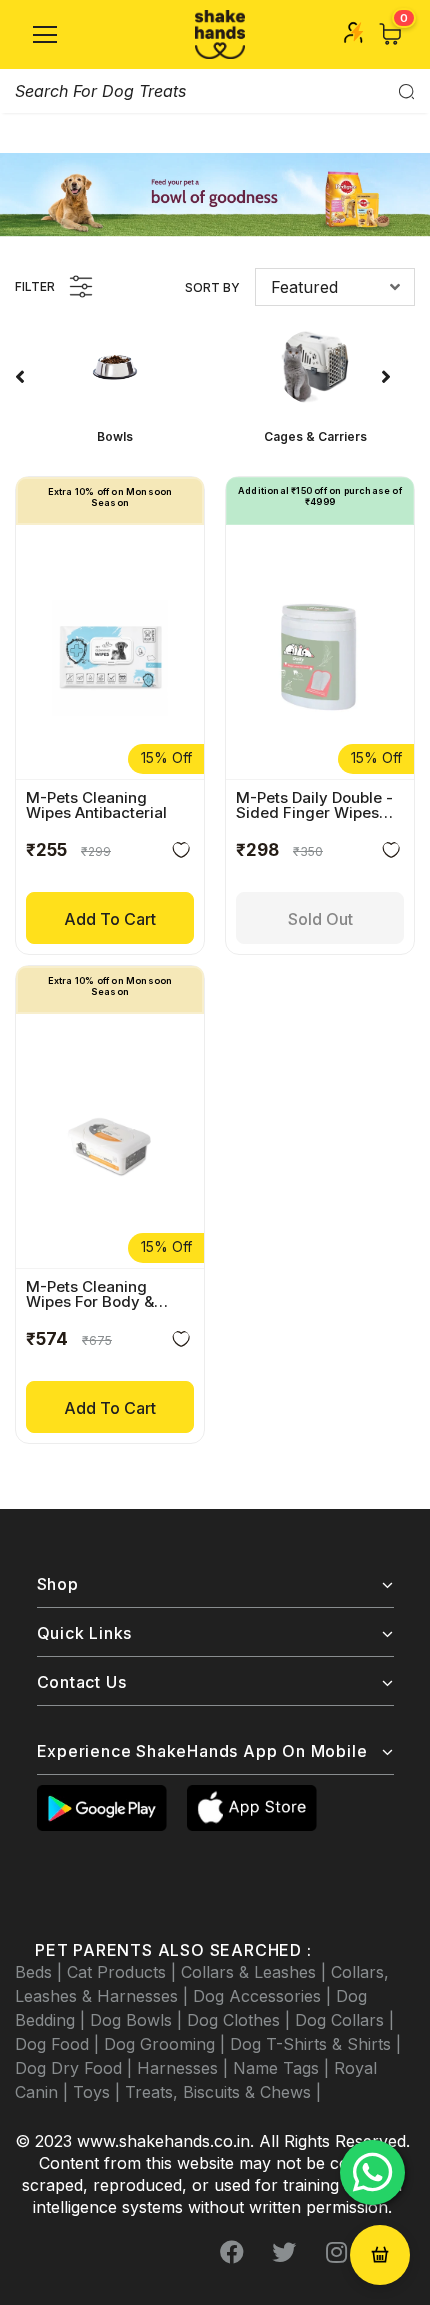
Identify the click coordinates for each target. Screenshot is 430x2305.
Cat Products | (124, 1972)
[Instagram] (336, 2252)
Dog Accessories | (264, 1996)
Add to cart (110, 919)
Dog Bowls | (138, 2020)
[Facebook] (232, 2252)
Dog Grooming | (167, 2044)
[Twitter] (284, 2252)
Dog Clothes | (241, 2020)
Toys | (99, 2092)
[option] (115, 381)
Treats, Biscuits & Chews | (223, 2092)
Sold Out (320, 919)
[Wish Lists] (181, 853)
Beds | (41, 1972)
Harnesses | (185, 2068)
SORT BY (212, 287)
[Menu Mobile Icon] (45, 35)
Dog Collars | (344, 2020)
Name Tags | (283, 2068)
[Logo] (220, 34)
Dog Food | (59, 2044)
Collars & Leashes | (256, 1972)
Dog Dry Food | (76, 2068)
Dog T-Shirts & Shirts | (315, 2044)
